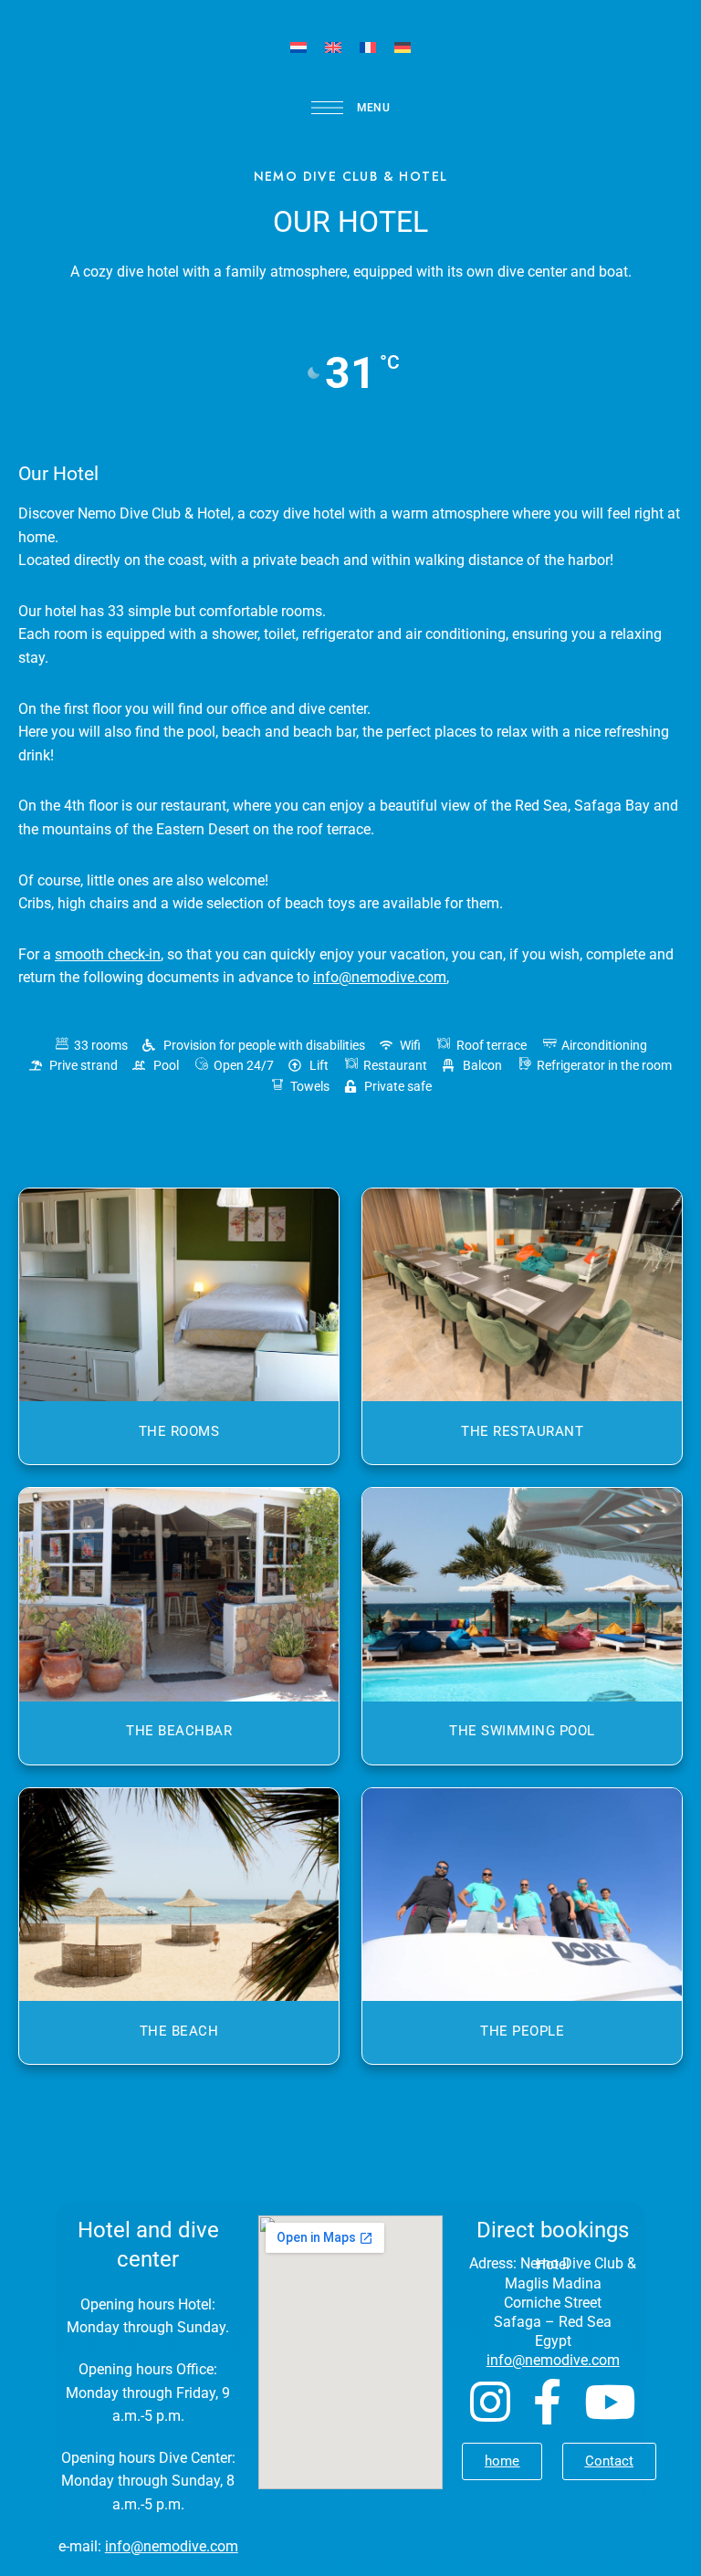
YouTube (610, 2402)
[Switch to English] (333, 47)
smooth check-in (108, 954)
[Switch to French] (368, 47)
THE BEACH (179, 2031)
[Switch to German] (403, 47)
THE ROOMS (179, 1431)
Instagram (490, 2402)
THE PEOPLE (522, 2031)
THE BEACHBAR (179, 1731)
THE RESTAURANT (522, 1431)
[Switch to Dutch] (298, 47)
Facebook (547, 2402)
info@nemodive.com (172, 2546)
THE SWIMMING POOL (522, 1731)
